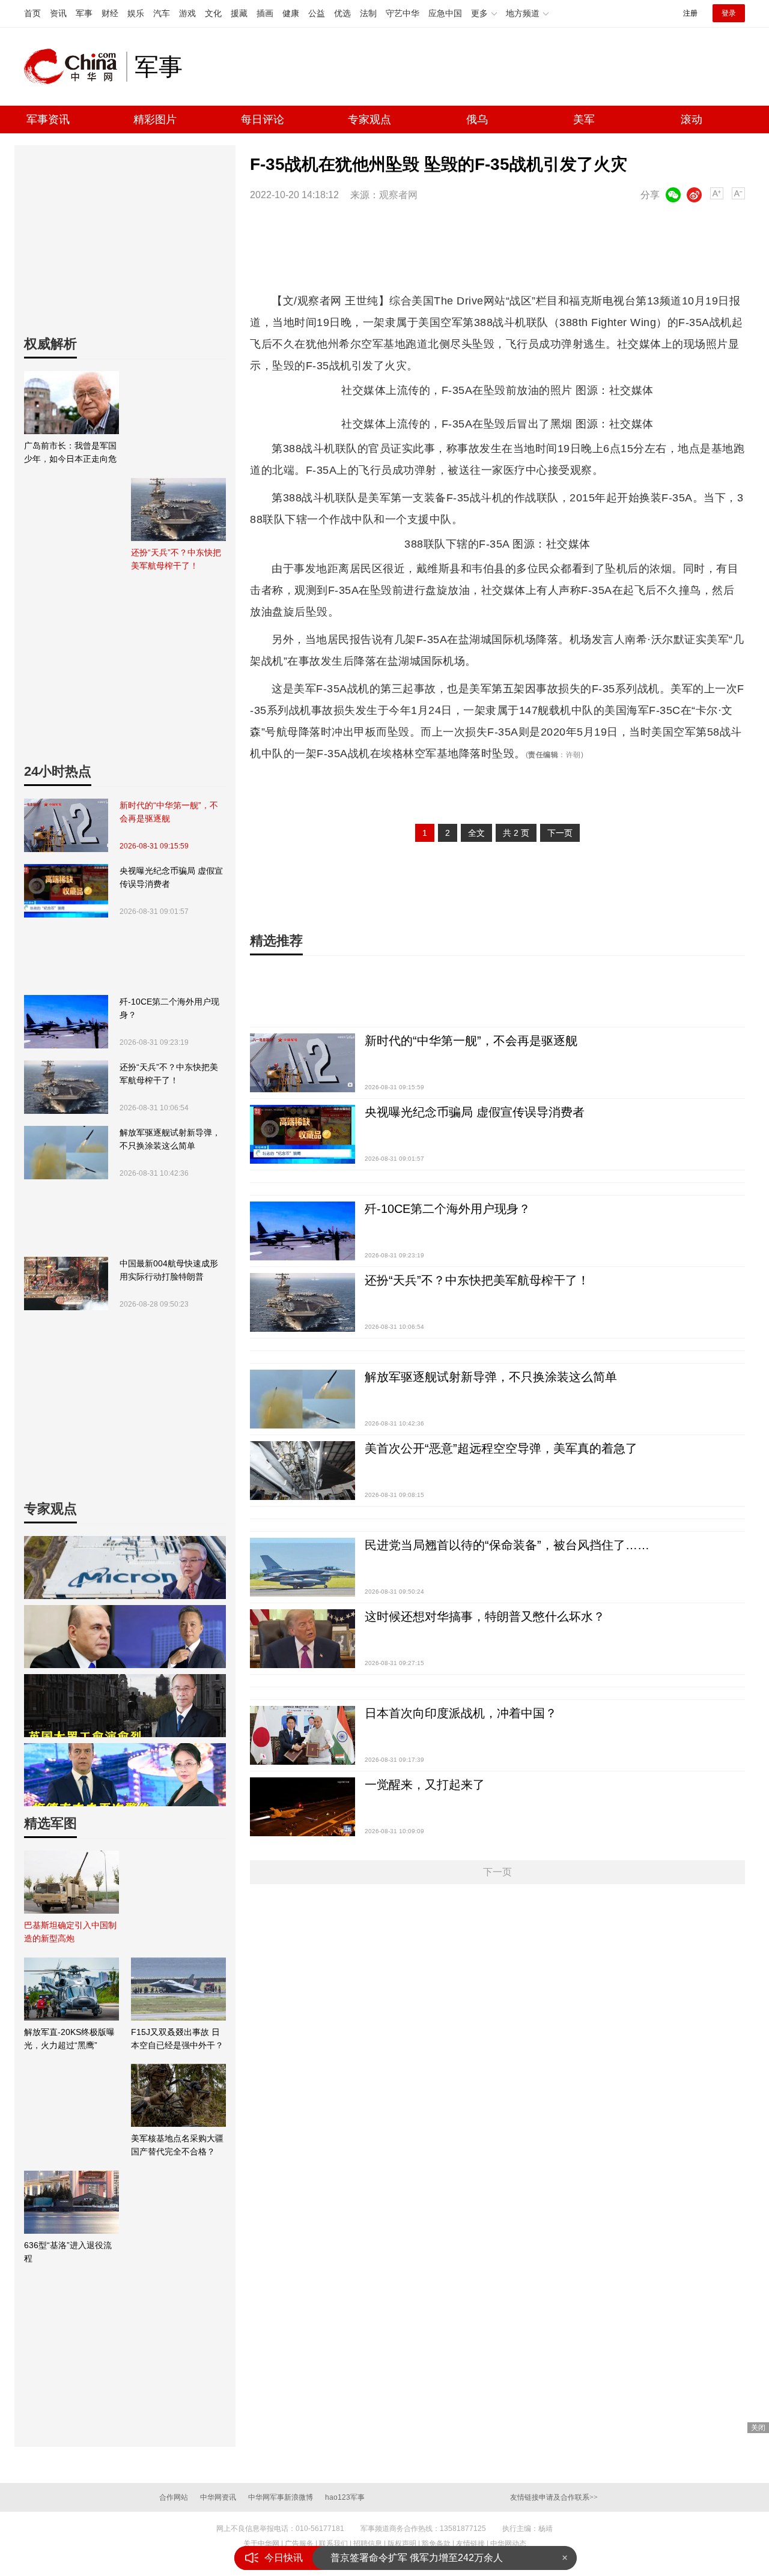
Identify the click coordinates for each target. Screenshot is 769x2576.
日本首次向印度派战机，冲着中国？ (461, 1713)
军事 (84, 13)
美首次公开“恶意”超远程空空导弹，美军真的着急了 (501, 1448)
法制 (368, 13)
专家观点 (369, 119)
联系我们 (333, 2544)
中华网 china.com (75, 67)
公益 (317, 13)
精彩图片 (155, 119)
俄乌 (477, 119)
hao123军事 (345, 2497)
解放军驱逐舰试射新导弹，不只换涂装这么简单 (170, 1139)
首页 (32, 13)
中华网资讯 (218, 2497)
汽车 (162, 13)
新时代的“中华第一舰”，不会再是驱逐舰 (169, 812)
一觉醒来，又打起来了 (425, 1785)
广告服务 (299, 2544)
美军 (584, 119)
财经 (110, 13)
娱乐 (136, 13)
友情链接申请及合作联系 (554, 2497)
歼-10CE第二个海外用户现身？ (169, 1008)
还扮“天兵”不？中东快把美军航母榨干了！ (169, 1074)
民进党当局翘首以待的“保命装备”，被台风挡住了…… (507, 1545)
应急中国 (445, 13)
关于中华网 (261, 2544)
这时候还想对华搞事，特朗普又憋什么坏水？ (485, 1616)
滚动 (691, 119)
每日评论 (263, 119)
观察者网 (398, 195)
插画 (265, 13)
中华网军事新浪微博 (281, 2497)
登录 (729, 13)
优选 (342, 13)
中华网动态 (508, 2544)
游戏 (187, 13)
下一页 (560, 833)
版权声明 (402, 2544)
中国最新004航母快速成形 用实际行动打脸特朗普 (169, 1270)
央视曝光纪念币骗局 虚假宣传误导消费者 (171, 877)
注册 (690, 13)
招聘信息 (368, 2544)
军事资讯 (48, 119)
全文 (476, 833)
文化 (213, 13)
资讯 (58, 13)
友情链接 (470, 2544)
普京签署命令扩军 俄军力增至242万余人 (417, 2558)
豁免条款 (436, 2544)
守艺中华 (403, 13)
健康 (291, 13)
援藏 (239, 13)
